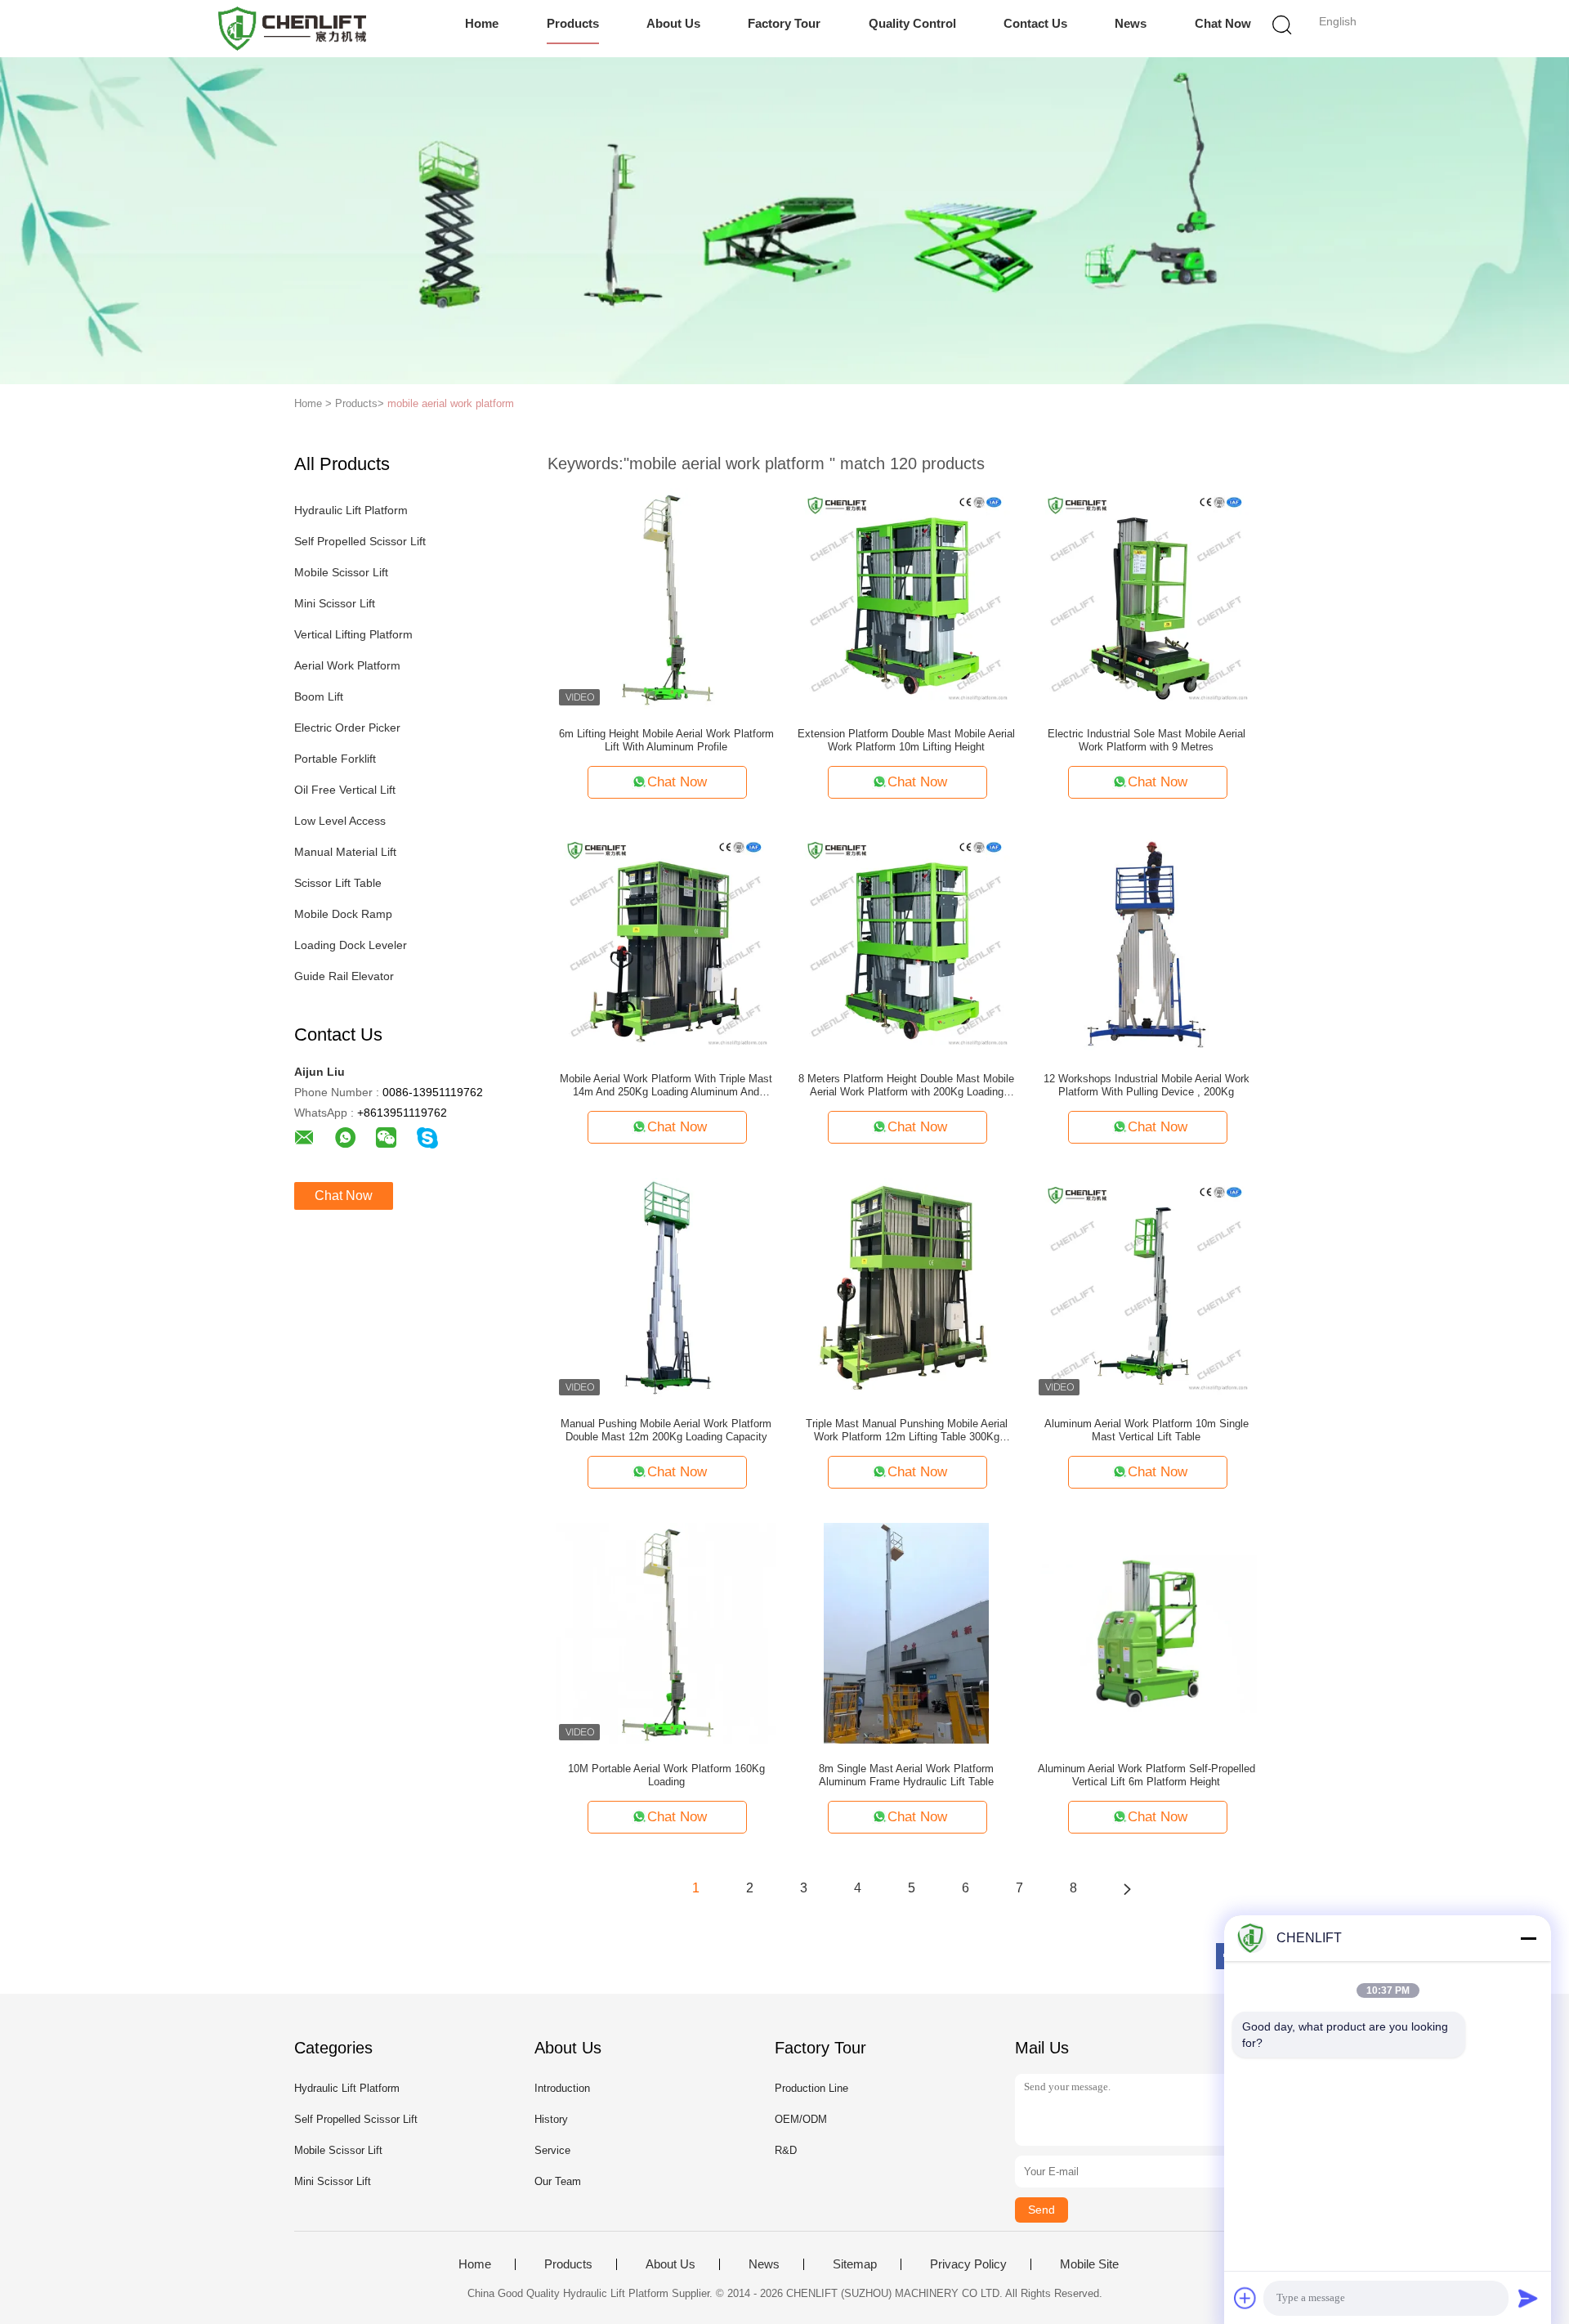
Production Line (811, 2088)
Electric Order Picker (347, 728)
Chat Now (1223, 23)
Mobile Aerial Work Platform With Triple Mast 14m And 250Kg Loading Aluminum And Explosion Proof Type (666, 1086)
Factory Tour (784, 23)
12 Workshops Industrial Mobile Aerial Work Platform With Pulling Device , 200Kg (1147, 1085)
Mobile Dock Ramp (343, 914)
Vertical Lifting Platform (353, 634)
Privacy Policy (968, 2264)
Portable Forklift (335, 759)
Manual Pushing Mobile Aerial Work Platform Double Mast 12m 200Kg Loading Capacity (666, 1430)
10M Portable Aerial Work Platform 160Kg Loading (666, 1775)
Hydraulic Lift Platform (351, 510)
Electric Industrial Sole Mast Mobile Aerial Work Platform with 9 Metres (1147, 740)
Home (482, 23)
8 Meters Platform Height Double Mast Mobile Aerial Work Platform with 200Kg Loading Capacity (906, 1086)
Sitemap (855, 2264)
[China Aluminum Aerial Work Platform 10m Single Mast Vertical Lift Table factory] (1147, 1287)
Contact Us (1035, 23)
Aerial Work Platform (347, 665)
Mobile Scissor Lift (341, 572)
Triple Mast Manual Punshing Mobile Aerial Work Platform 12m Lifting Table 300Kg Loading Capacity (907, 1431)
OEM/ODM (801, 2119)
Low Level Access (340, 821)
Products (573, 23)
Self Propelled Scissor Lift (360, 541)
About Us (673, 23)
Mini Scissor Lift (335, 603)
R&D (786, 2150)
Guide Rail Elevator (344, 976)
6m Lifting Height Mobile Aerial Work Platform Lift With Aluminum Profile (666, 740)
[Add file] (1245, 2298)
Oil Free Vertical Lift (345, 790)
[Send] (1528, 2298)
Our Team (558, 2181)
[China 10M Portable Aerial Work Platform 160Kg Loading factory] (666, 1632)
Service (552, 2150)
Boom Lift (319, 696)
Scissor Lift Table (338, 883)
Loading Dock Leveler (351, 945)
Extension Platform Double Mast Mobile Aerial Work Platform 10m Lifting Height (906, 740)
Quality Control (912, 23)
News (1131, 23)
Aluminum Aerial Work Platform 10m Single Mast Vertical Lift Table (1147, 1430)
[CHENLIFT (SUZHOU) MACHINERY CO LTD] (292, 29)
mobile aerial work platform (451, 403)
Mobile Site (1089, 2264)
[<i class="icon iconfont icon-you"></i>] (1127, 1888)
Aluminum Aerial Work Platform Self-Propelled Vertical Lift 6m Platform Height (1147, 1775)
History (551, 2119)
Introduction (562, 2088)
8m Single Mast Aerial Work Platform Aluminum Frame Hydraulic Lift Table (906, 1775)
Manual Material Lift (345, 852)
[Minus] (1528, 1938)
